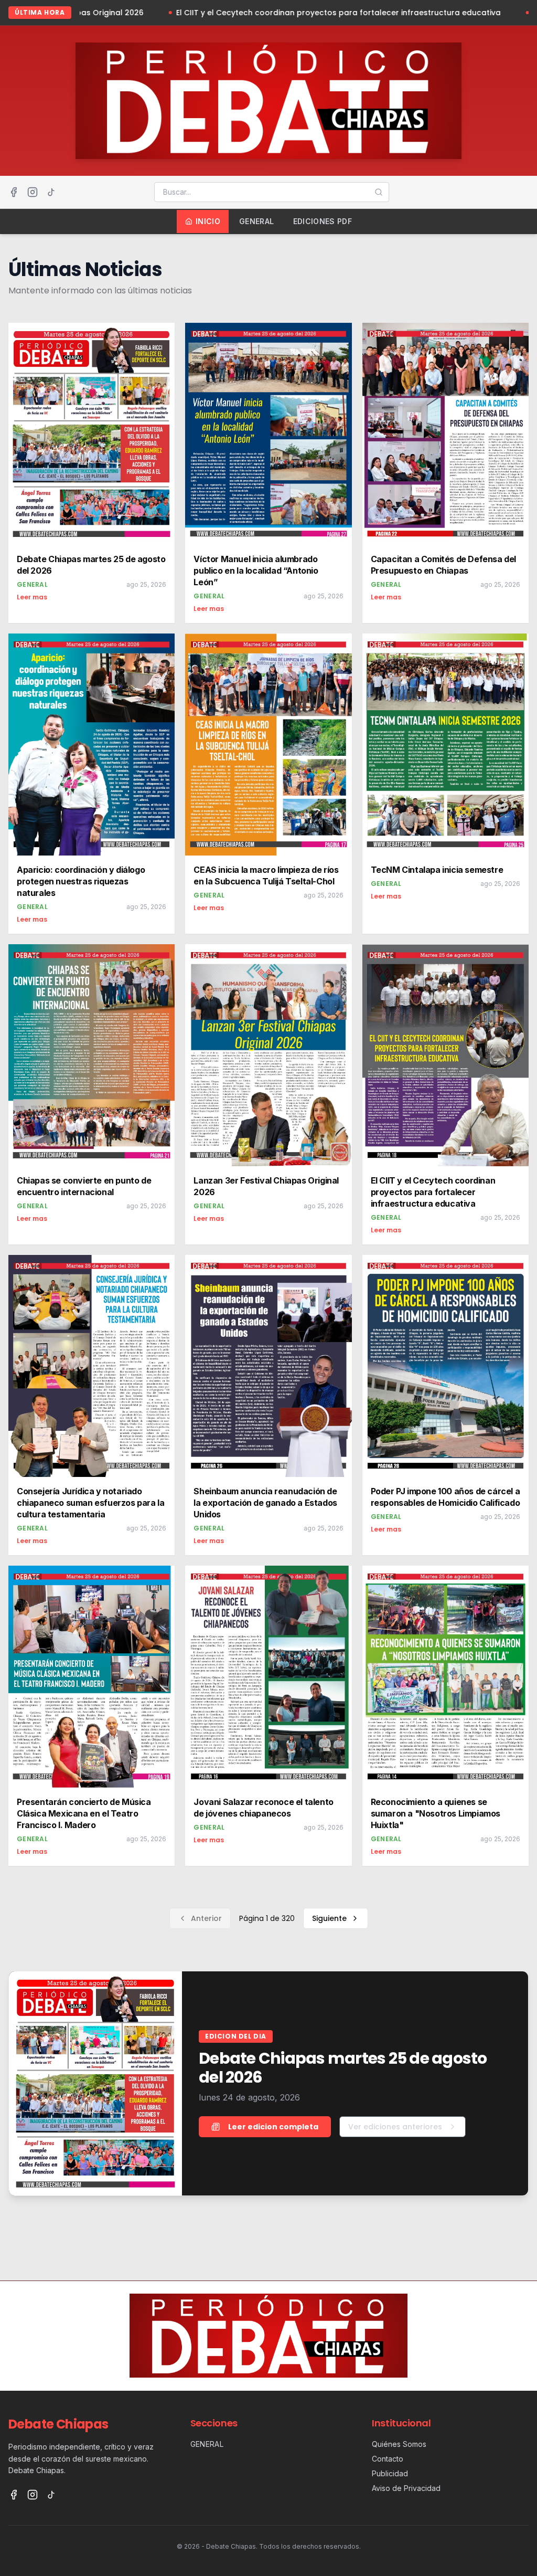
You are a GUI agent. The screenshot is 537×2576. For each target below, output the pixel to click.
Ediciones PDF (323, 221)
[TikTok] (51, 192)
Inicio (208, 221)
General (256, 221)
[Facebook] (14, 192)
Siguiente (329, 1918)
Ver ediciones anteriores (395, 2127)
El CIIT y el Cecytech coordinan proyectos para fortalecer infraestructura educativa (259, 13)
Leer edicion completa (273, 2127)
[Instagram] (33, 192)
